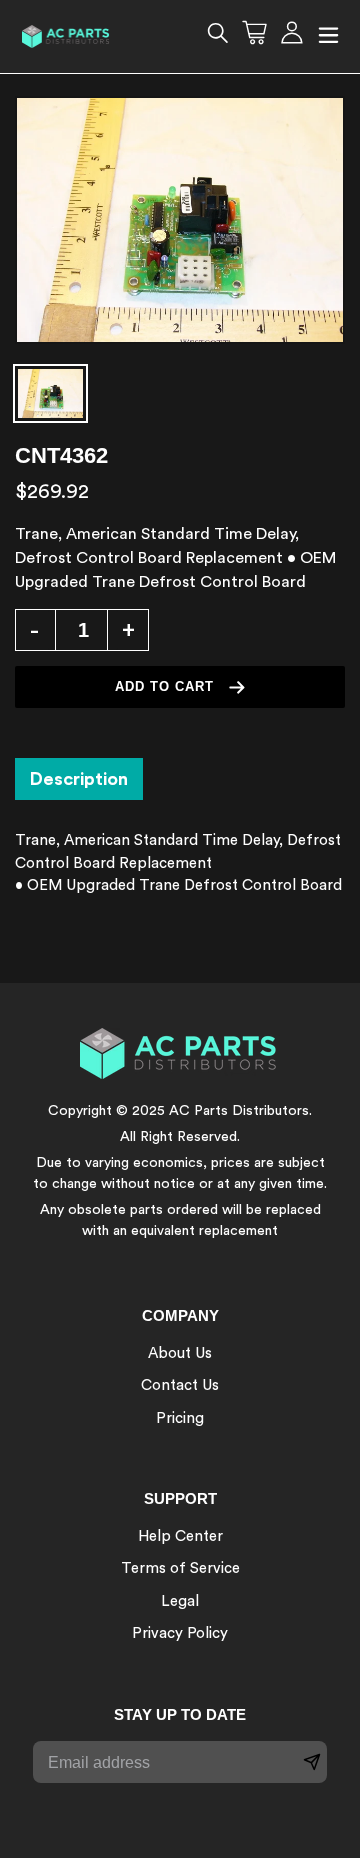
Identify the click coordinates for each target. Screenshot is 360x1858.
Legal (180, 1601)
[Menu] (328, 36)
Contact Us (180, 1385)
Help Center (180, 1536)
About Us (180, 1353)
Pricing (180, 1418)
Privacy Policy (180, 1633)
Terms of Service (180, 1568)
